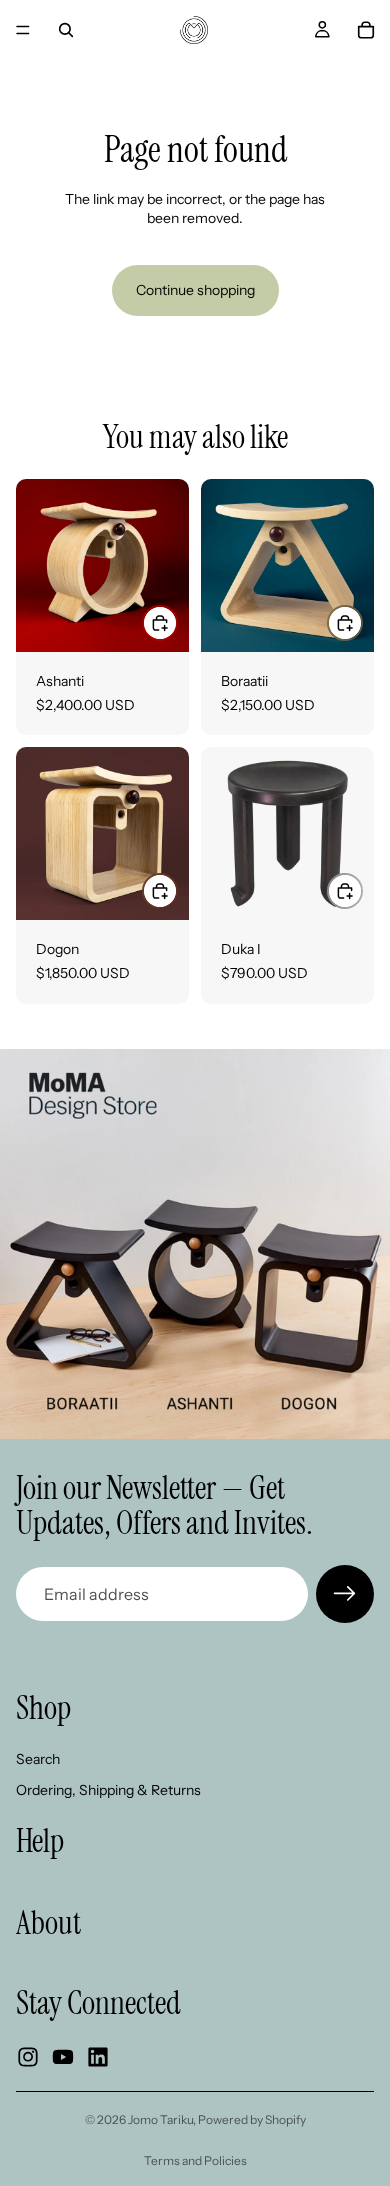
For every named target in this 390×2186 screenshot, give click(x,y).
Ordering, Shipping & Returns (108, 1790)
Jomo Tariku (160, 2119)
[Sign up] (345, 1594)
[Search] (66, 30)
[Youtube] (63, 2057)
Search (38, 1759)
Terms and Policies (195, 2160)
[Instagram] (28, 2057)
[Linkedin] (98, 2057)
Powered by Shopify (252, 2119)
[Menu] (23, 30)
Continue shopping (195, 290)
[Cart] (366, 30)
